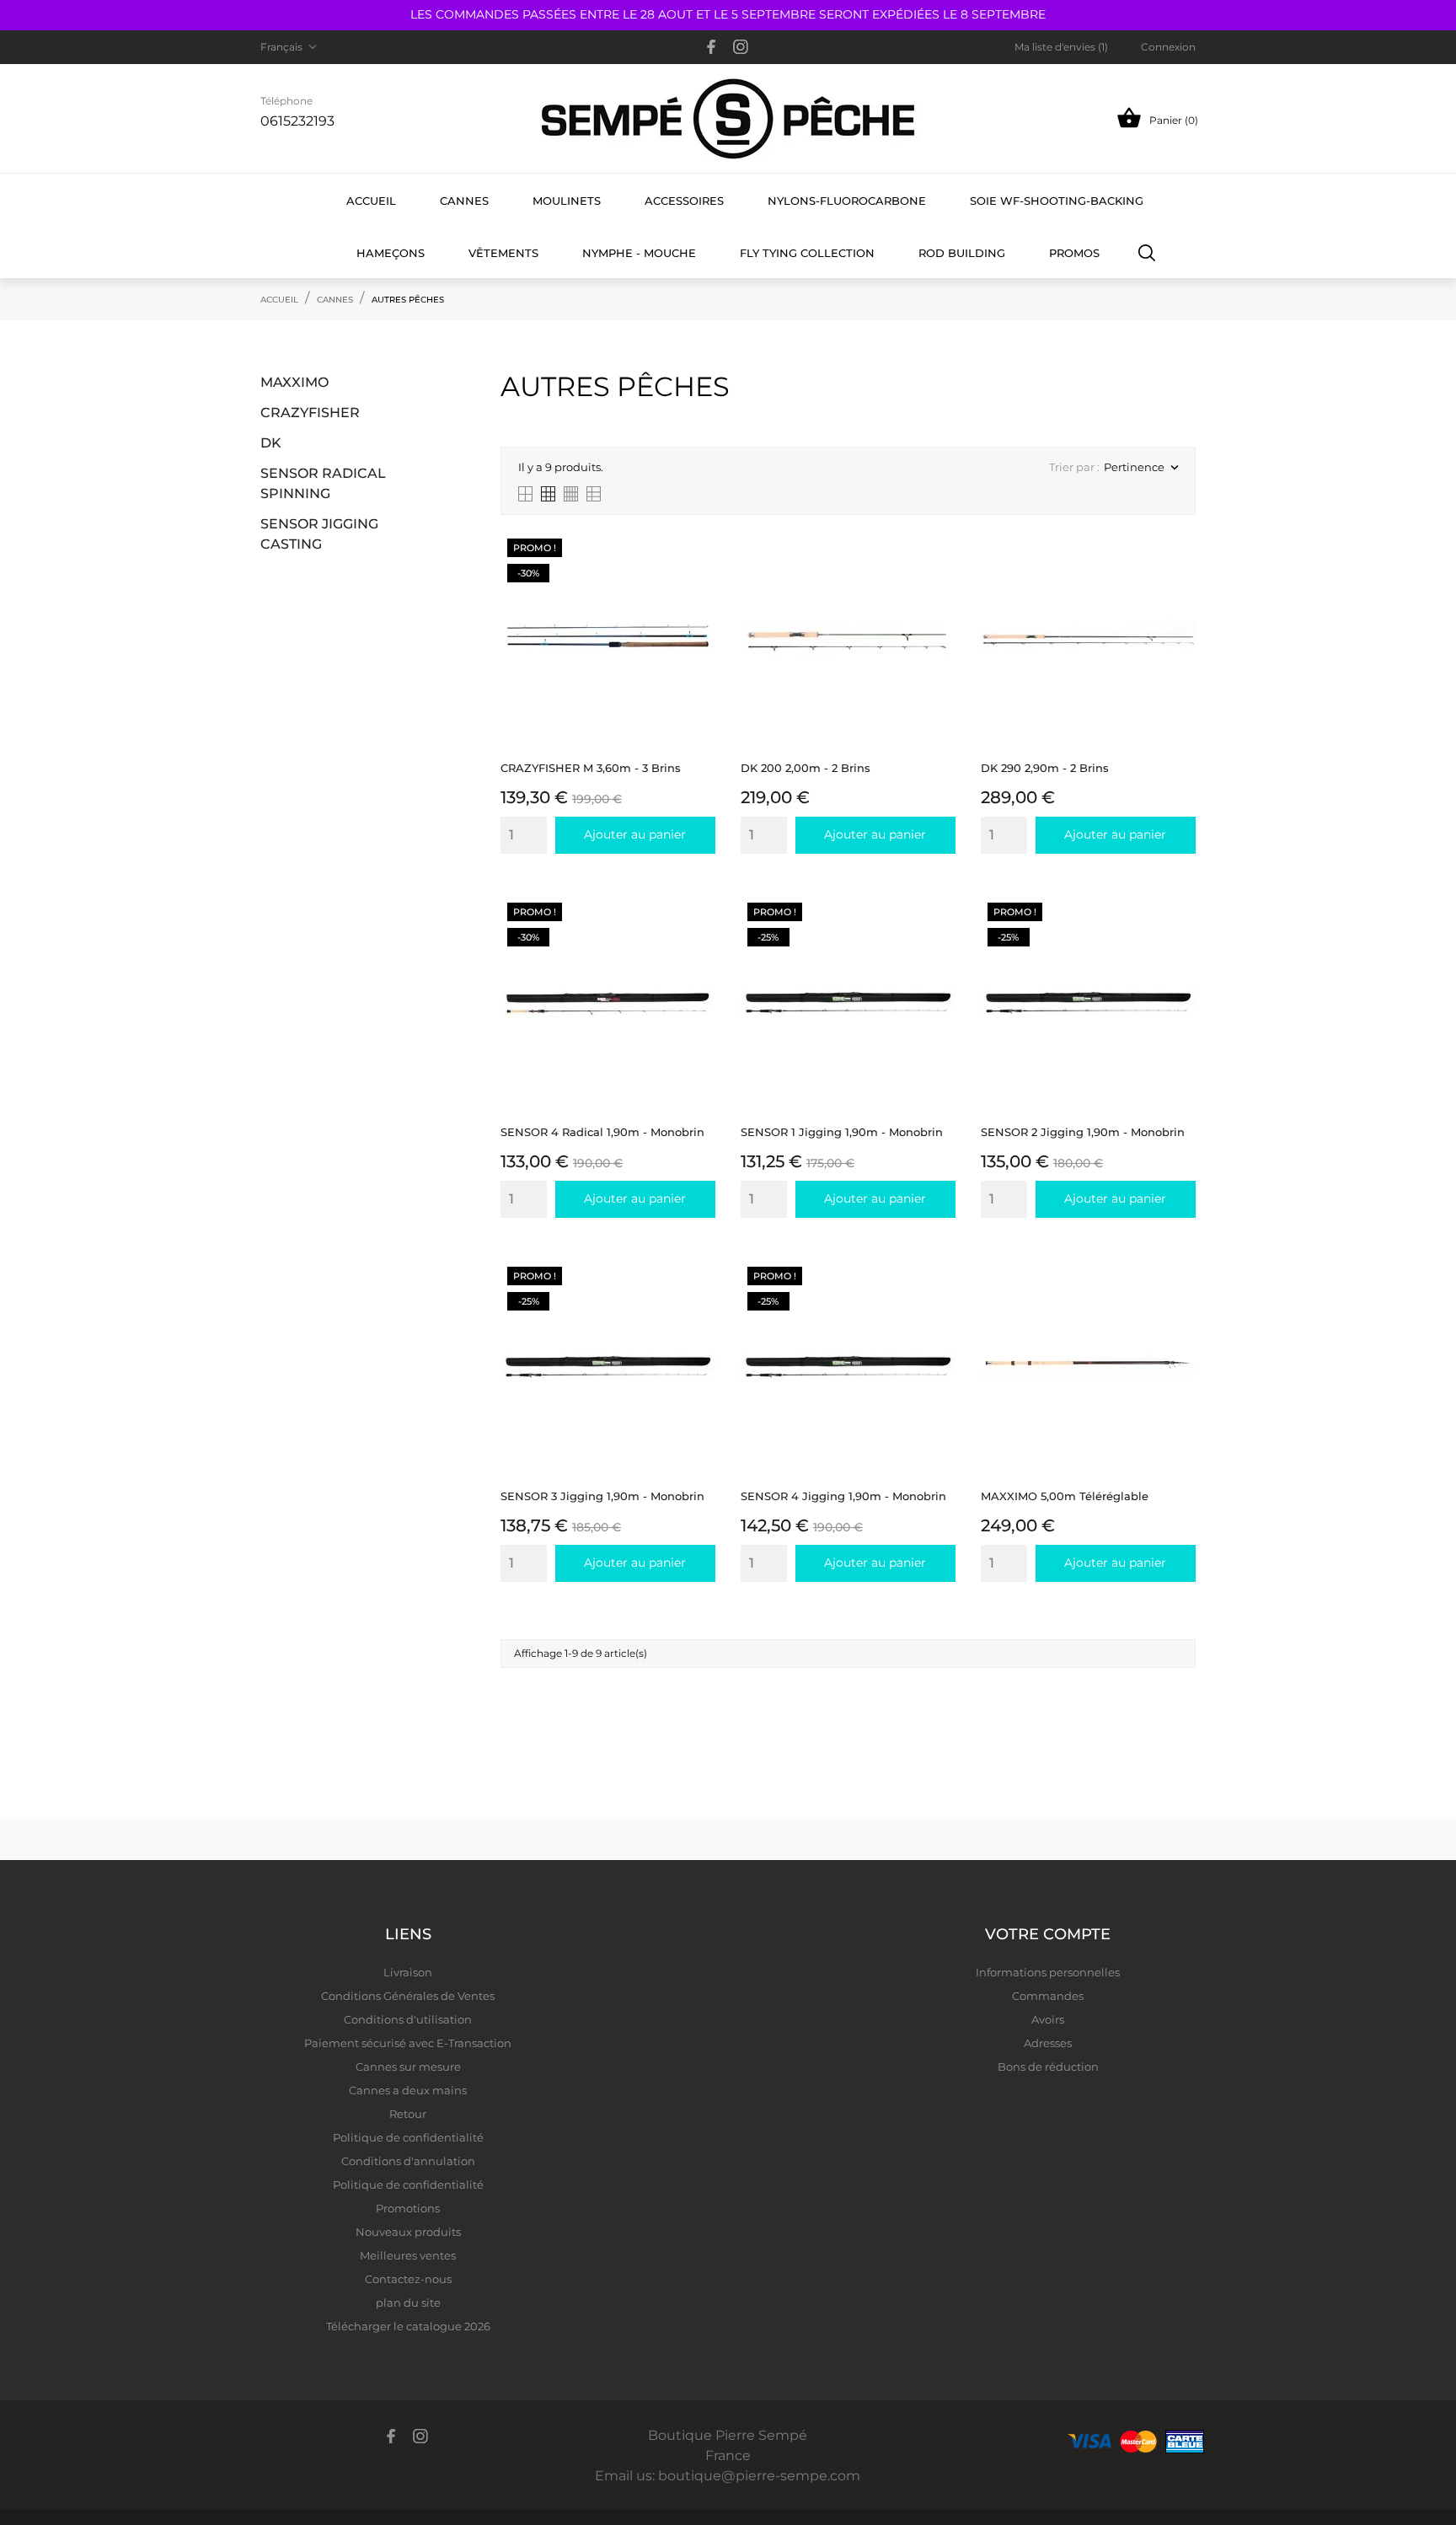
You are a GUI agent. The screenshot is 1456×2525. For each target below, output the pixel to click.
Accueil (371, 201)
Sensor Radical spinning (323, 483)
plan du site (408, 2303)
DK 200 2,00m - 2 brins (806, 768)
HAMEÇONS (391, 253)
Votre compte (1048, 1934)
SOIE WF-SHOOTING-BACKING (1057, 201)
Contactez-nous (408, 2279)
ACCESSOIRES (684, 201)
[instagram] (741, 47)
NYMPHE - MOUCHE (639, 253)
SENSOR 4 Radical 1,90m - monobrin (602, 1132)
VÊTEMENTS (503, 253)
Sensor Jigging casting (319, 534)
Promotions (408, 2208)
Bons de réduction (1048, 2067)
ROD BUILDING (962, 253)
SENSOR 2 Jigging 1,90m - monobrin (1083, 1132)
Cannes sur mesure (408, 2067)
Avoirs (1048, 2019)
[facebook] (712, 47)
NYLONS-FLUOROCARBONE (847, 201)
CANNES (464, 201)
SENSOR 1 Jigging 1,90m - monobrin (842, 1132)
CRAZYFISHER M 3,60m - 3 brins (591, 768)
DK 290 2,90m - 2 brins (1045, 768)
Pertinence (1141, 468)
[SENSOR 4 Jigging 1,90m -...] (938, 1303)
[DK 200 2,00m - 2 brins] (938, 574)
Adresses (1048, 2043)
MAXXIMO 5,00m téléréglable (1065, 1496)
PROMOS (1074, 253)
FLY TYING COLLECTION (807, 253)
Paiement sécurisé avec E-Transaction (408, 2043)
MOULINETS (567, 201)
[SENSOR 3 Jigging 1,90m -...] (698, 1303)
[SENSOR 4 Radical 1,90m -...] (698, 938)
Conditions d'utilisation (408, 2019)
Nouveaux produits (408, 2232)
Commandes (1048, 1996)
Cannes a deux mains (408, 2090)
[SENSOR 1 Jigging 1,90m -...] (938, 938)
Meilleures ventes (408, 2255)
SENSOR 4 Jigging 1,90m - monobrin (843, 1496)
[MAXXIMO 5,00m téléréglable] (1178, 1303)
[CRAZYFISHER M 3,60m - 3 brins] (698, 574)
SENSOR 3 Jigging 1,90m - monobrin (602, 1496)
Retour (408, 2114)
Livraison (408, 1972)
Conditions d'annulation (408, 2161)
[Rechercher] (1147, 252)
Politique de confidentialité (408, 2137)
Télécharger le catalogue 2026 (408, 2326)
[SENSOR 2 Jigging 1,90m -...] (1178, 938)
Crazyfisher (310, 413)
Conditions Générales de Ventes (408, 1996)
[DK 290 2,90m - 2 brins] (1178, 574)
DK (271, 443)
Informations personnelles (1048, 1972)
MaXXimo (294, 382)
